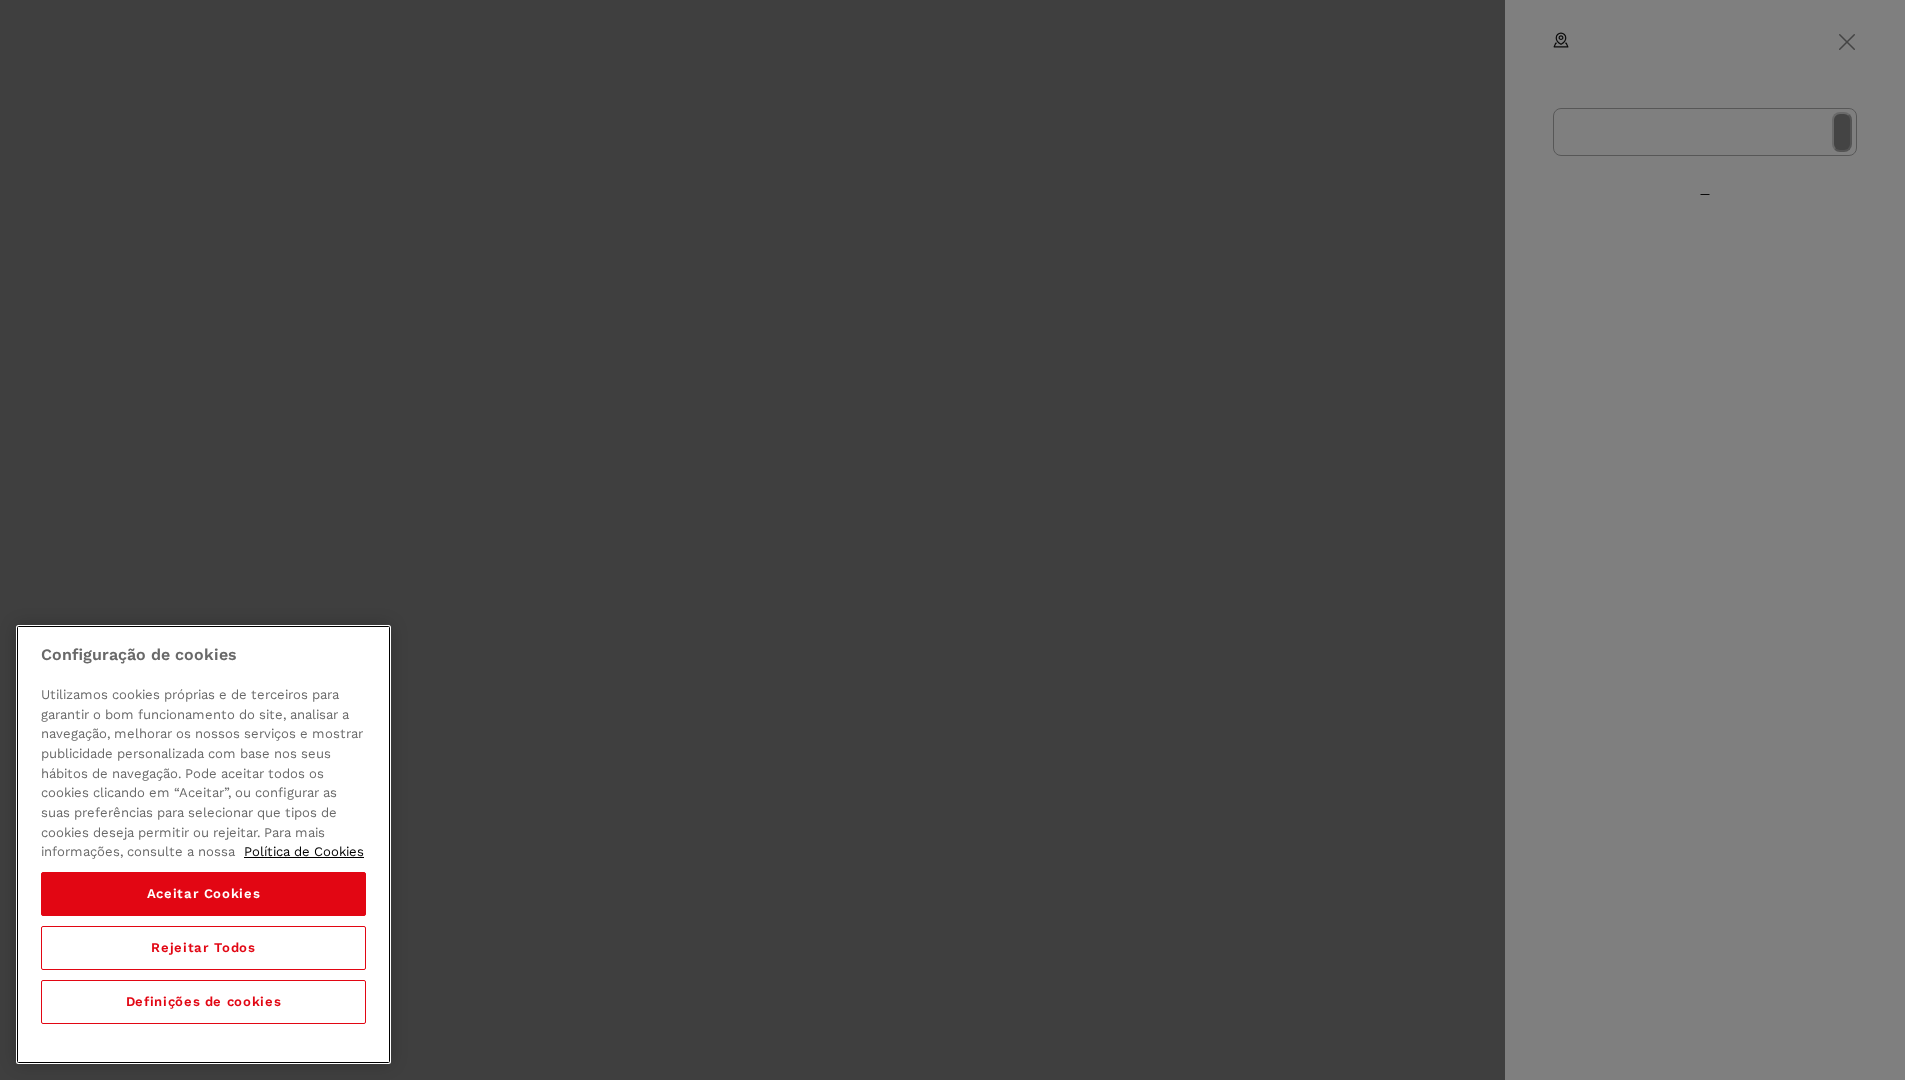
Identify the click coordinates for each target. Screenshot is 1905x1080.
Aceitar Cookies (204, 893)
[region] (203, 844)
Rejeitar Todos (203, 947)
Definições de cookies (204, 1001)
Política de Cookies (304, 851)
